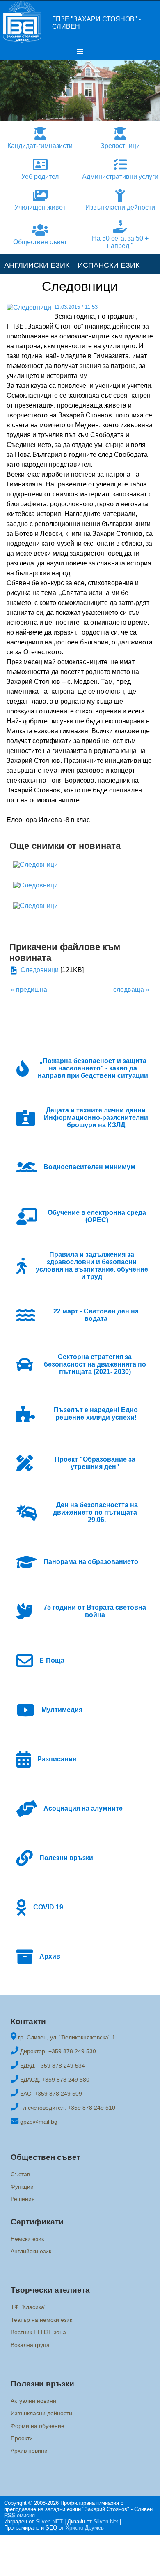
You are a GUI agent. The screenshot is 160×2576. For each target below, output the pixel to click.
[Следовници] (35, 865)
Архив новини (29, 2451)
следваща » (131, 990)
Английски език (31, 2251)
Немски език (27, 2239)
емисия (19, 2515)
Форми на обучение (38, 2426)
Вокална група (30, 2345)
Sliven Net (106, 2522)
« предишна (29, 990)
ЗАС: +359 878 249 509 (51, 2094)
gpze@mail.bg (39, 2122)
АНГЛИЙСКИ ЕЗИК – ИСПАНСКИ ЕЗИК (72, 265)
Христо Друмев (85, 2528)
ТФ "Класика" (29, 2307)
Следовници (40, 970)
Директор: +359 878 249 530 (58, 2051)
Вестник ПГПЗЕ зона (38, 2332)
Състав (20, 2174)
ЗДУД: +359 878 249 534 (53, 2066)
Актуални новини (33, 2401)
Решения (23, 2199)
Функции (22, 2187)
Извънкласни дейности (41, 2414)
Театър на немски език (41, 2320)
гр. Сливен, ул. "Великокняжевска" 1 (67, 2037)
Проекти (22, 2438)
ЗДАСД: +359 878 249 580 (55, 2080)
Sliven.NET (49, 2522)
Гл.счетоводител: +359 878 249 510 (68, 2108)
